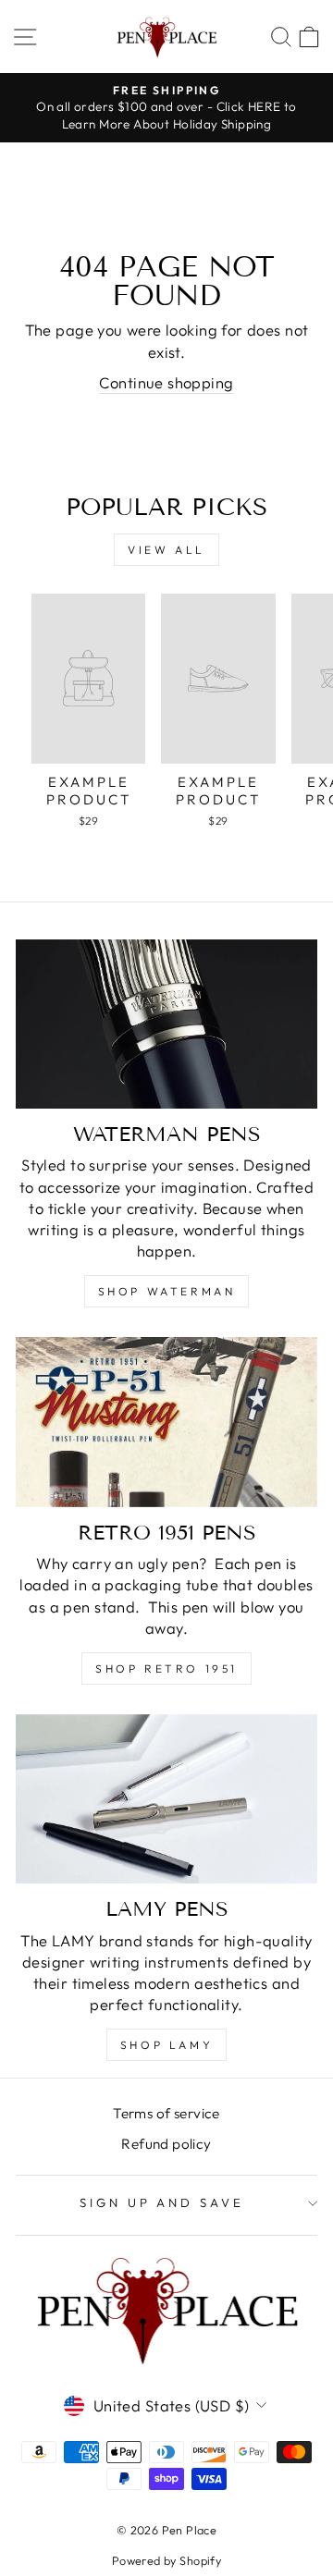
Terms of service (166, 2113)
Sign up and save (162, 2202)
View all (166, 550)
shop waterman (167, 1291)
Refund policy (166, 2144)
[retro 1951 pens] (166, 1422)
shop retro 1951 (166, 1668)
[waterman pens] (166, 1024)
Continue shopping (166, 382)
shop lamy (166, 2045)
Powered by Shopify (166, 2560)
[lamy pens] (166, 1799)
